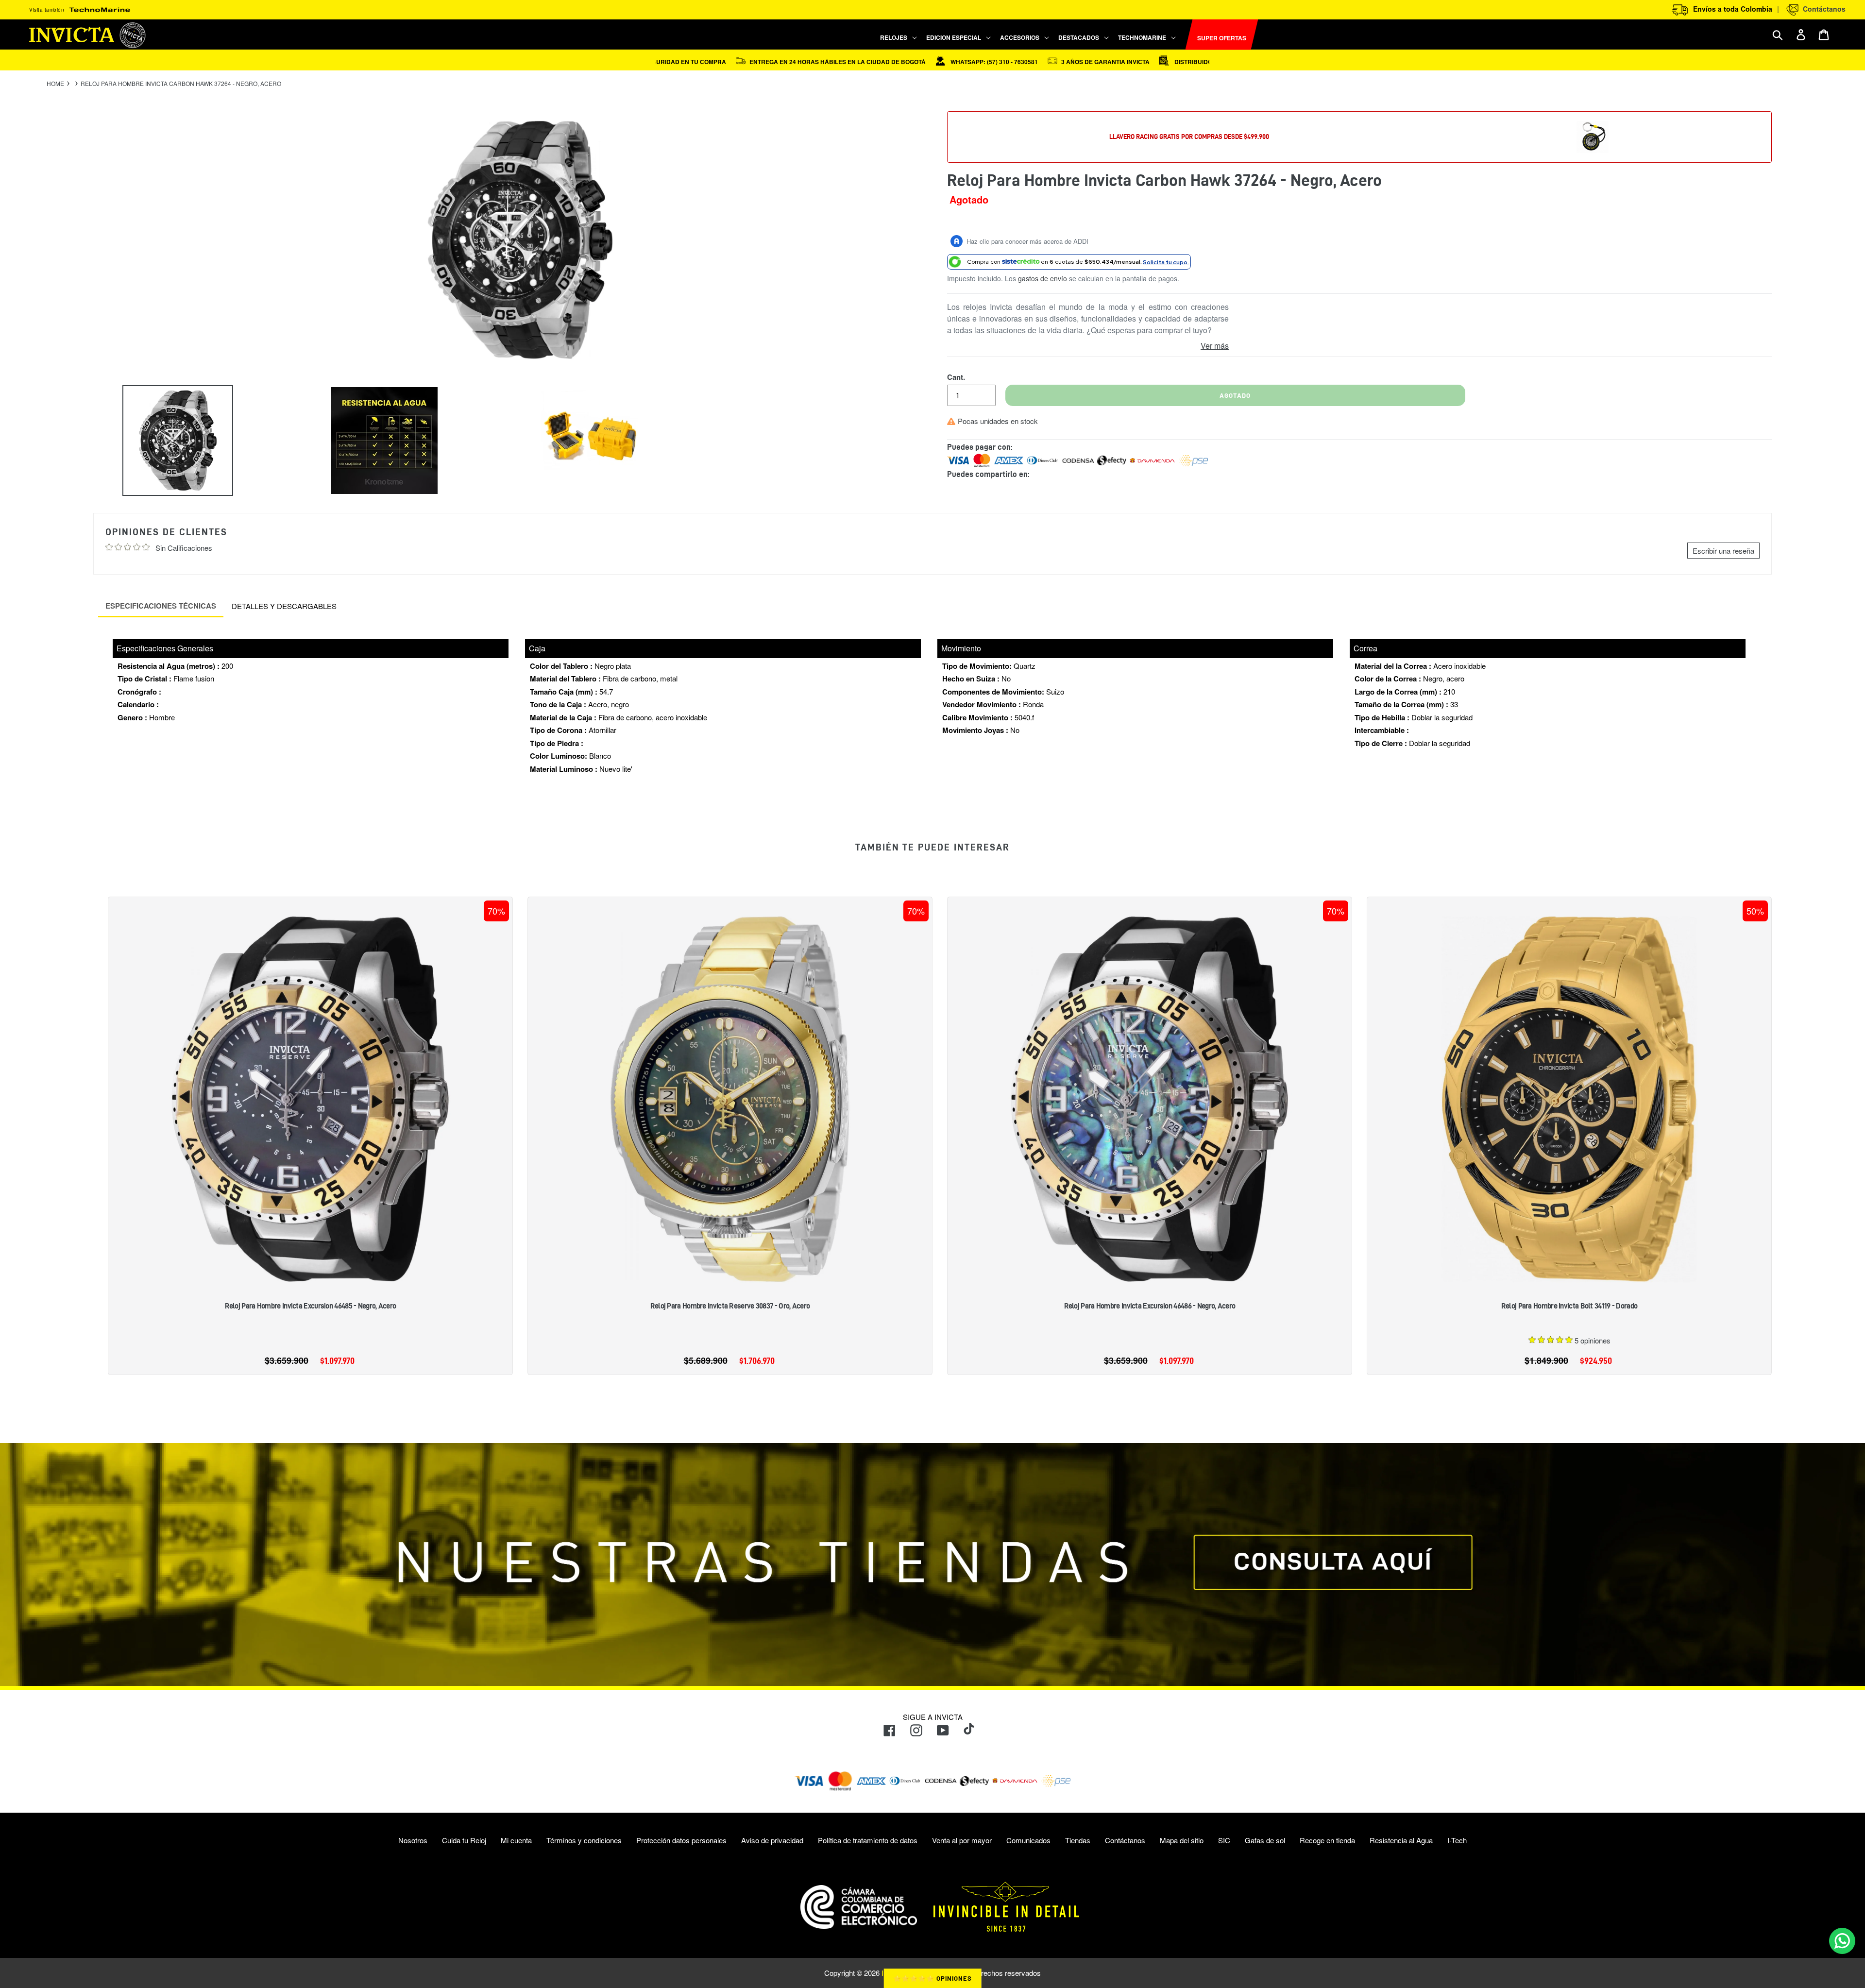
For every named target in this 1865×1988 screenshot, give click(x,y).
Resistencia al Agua (1401, 1840)
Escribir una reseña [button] (1723, 551)
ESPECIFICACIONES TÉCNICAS (161, 606)
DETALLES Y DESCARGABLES (284, 606)
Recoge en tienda (1327, 1840)
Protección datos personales (681, 1840)
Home (55, 84)
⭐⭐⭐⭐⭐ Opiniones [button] (933, 1978)
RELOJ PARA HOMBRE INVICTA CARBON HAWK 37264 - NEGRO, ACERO (181, 84)
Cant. (956, 377)
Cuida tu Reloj (464, 1840)
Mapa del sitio (1182, 1840)
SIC (1224, 1840)
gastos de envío (1043, 278)
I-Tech (1457, 1840)
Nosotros (413, 1840)
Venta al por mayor (962, 1840)
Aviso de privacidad (772, 1840)
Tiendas (1078, 1840)
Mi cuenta (516, 1840)
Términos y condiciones (584, 1840)
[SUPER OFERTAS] (1181, 35)
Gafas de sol (1265, 1840)
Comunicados (1028, 1840)
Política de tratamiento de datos (868, 1840)
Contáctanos (1822, 9)
